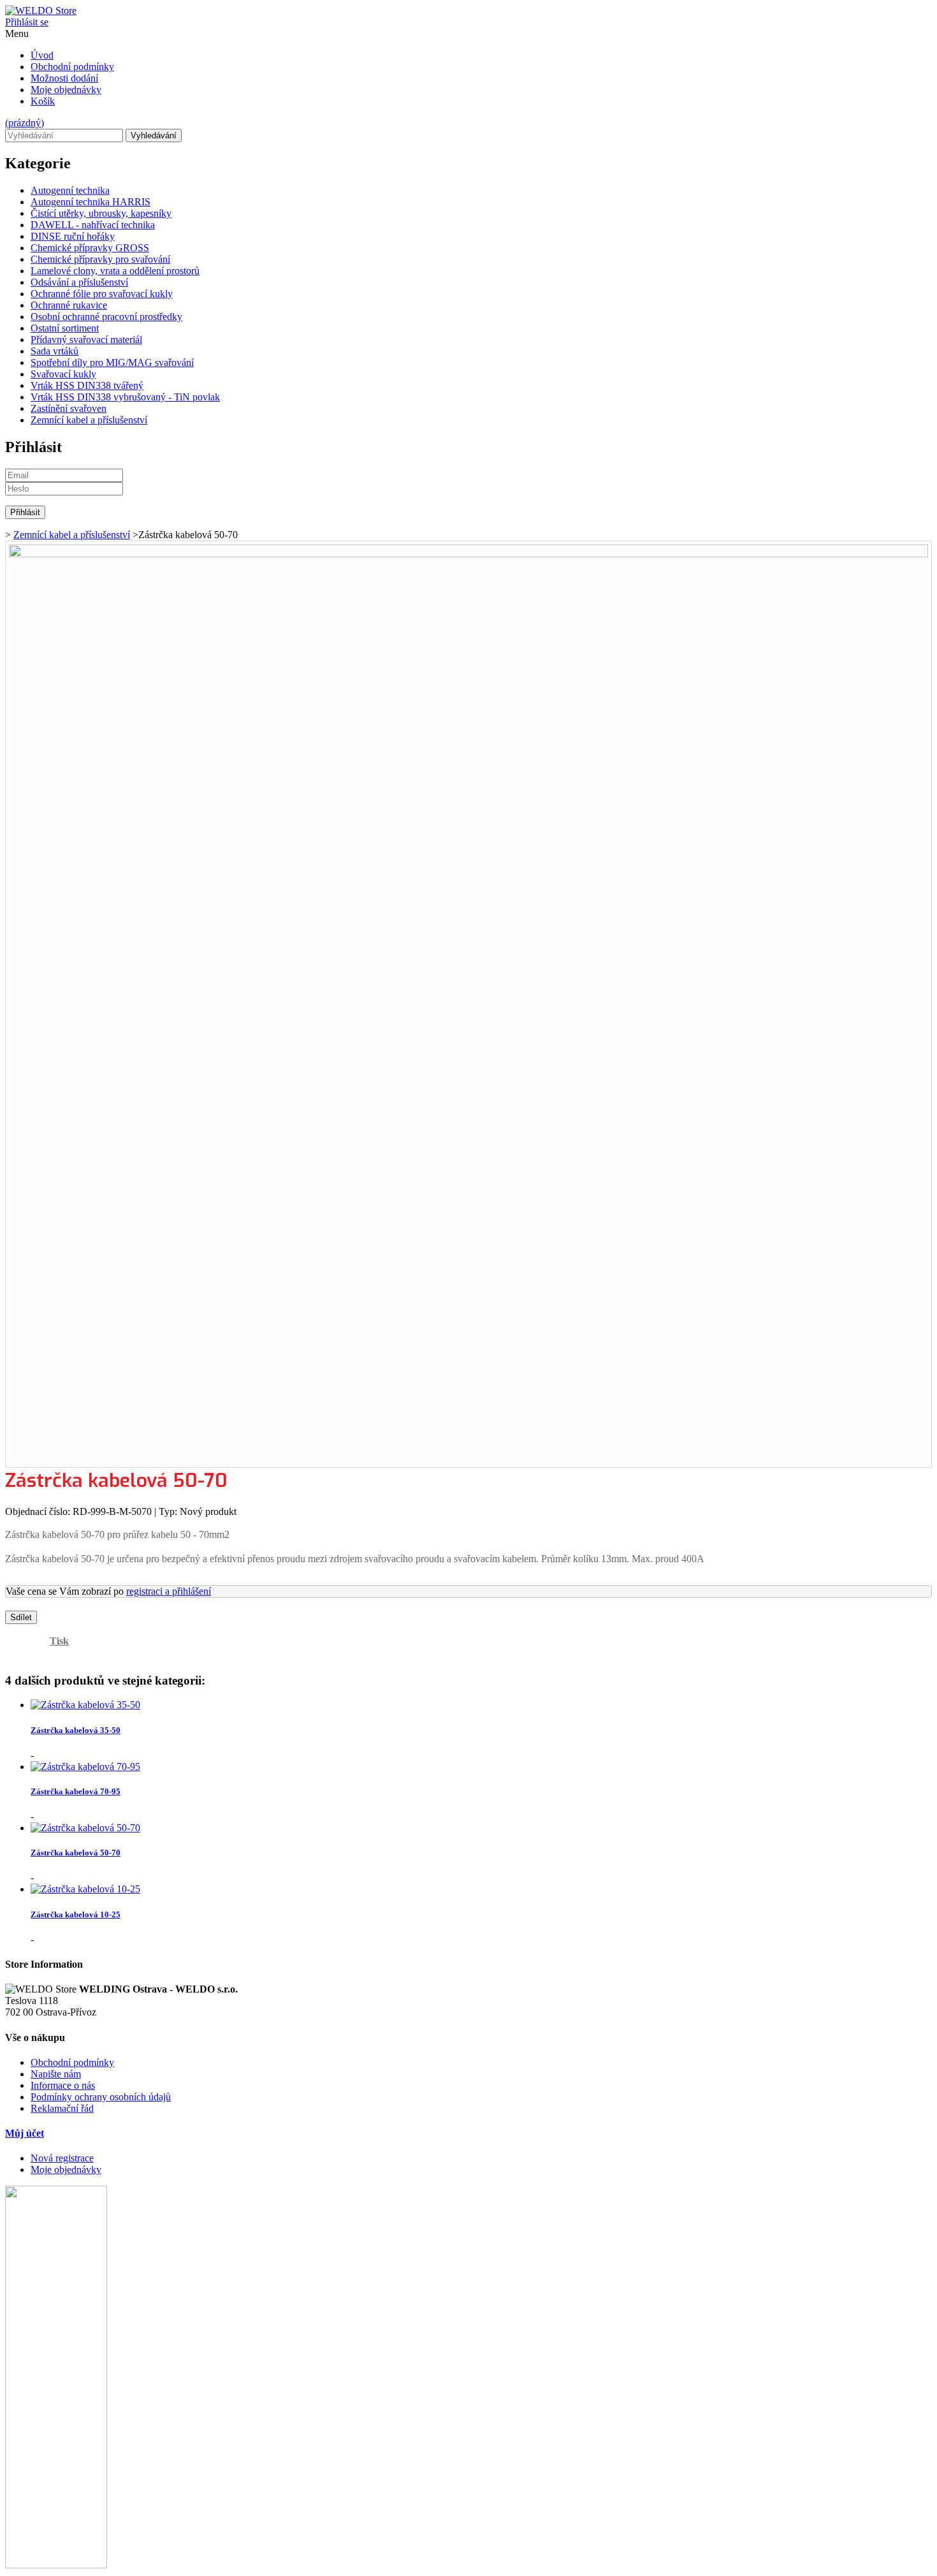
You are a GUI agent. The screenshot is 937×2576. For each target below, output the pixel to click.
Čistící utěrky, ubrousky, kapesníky (101, 213)
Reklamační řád (62, 2108)
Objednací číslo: (39, 1511)
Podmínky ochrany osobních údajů (101, 2097)
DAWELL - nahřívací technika (93, 225)
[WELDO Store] (41, 11)
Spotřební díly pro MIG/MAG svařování (112, 362)
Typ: (169, 1511)
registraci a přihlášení (169, 1591)
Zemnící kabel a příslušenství (89, 420)
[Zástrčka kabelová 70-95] (85, 1767)
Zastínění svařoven (69, 408)
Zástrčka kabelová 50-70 (76, 1853)
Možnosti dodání (64, 78)
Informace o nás (63, 2085)
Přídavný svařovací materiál (86, 340)
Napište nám (56, 2074)
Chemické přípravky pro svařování (100, 259)
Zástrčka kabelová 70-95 (76, 1791)
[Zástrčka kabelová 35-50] (85, 1705)
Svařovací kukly (63, 374)
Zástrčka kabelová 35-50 (76, 1730)
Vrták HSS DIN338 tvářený (87, 385)
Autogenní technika (70, 190)
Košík (43, 101)
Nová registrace (62, 2158)
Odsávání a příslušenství (79, 282)
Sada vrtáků (54, 351)
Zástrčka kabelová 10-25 (76, 1914)
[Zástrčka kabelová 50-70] (85, 1828)
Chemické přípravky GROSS (90, 248)
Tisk (59, 1641)
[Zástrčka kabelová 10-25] (85, 1889)
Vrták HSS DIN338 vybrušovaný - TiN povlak (125, 397)
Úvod (42, 55)
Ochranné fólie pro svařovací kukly (102, 294)
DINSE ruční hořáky (73, 236)
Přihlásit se (27, 22)
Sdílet (21, 1617)
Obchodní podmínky (72, 67)
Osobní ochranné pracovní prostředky (106, 317)
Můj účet (25, 2133)
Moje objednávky (66, 90)
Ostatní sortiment (65, 328)
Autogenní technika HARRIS (91, 202)
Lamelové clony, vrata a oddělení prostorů (115, 271)
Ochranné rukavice (69, 305)
